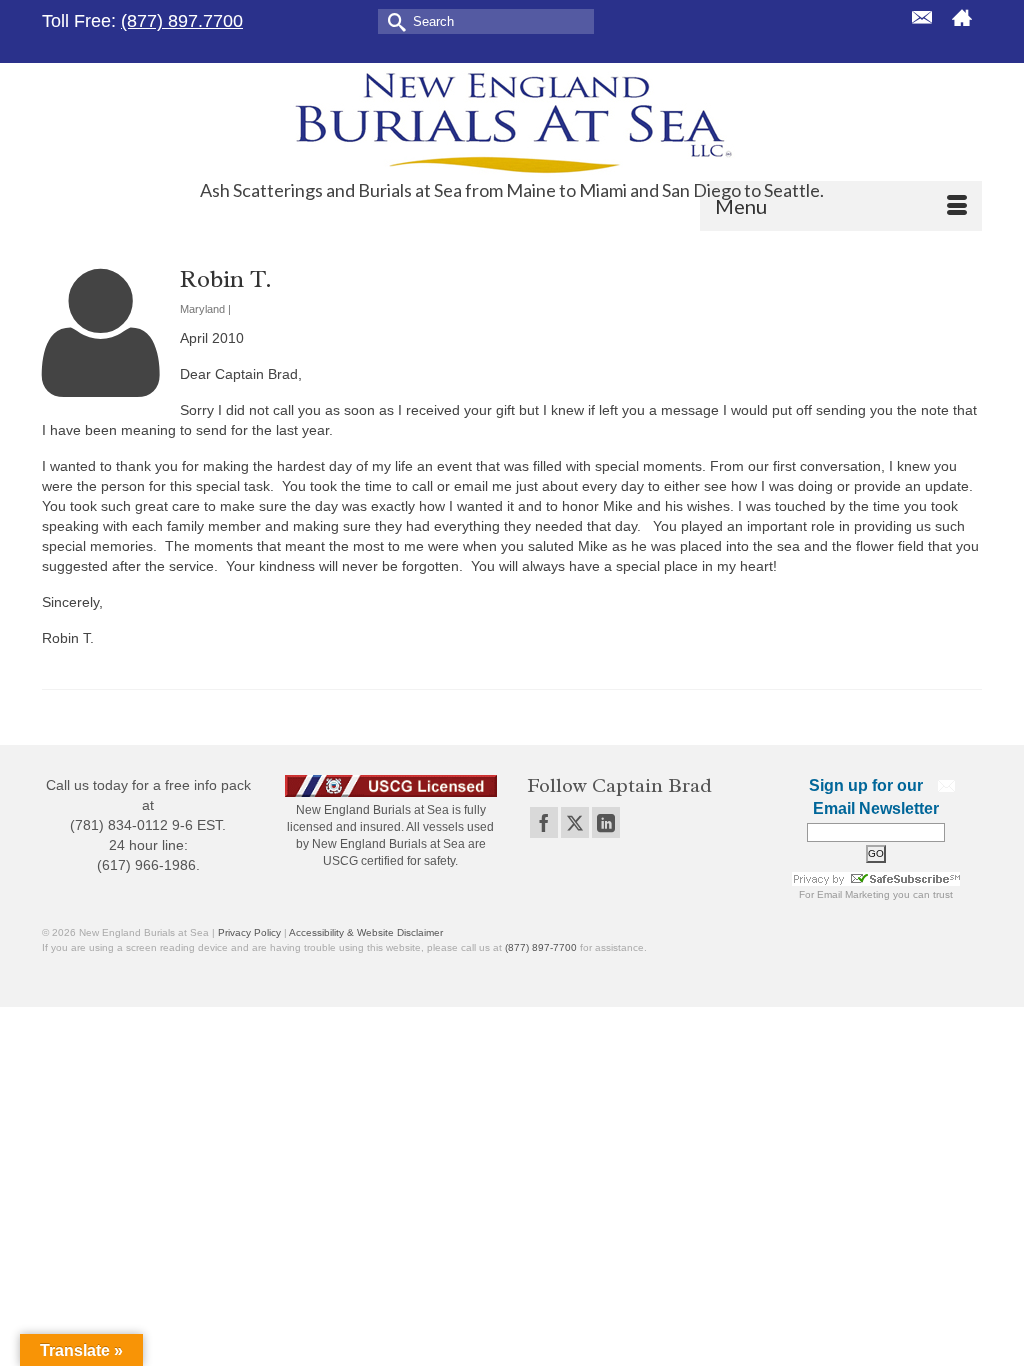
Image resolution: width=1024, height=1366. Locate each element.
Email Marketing (853, 894)
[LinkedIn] (606, 822)
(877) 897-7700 (541, 947)
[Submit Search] (393, 20)
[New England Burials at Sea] (512, 121)
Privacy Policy (249, 932)
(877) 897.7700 (182, 21)
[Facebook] (544, 822)
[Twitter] (575, 822)
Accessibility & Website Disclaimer (366, 932)
